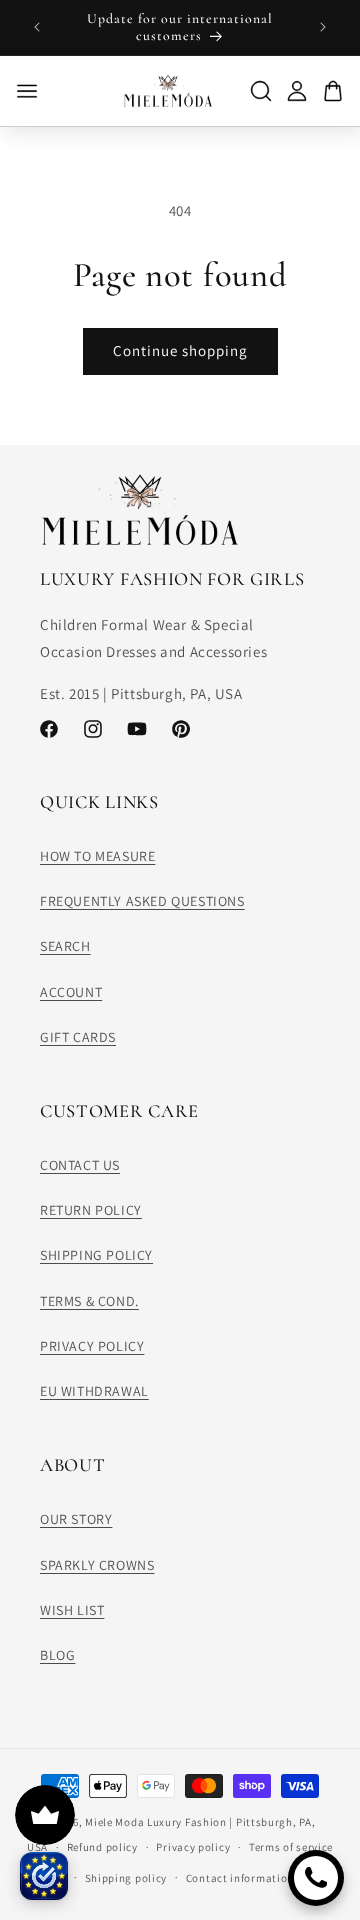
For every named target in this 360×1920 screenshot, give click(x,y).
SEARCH (65, 946)
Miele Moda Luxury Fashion (156, 1822)
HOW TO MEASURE (97, 856)
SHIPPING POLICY (96, 1255)
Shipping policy (126, 1878)
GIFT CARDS (78, 1037)
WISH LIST (72, 1610)
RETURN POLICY (91, 1210)
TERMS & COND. (89, 1301)
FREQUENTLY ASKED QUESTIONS (142, 901)
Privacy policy (193, 1847)
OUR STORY (76, 1519)
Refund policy (102, 1847)
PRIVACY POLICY (92, 1346)
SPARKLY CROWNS (97, 1565)
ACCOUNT (71, 992)
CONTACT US (80, 1165)
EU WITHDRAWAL (94, 1391)
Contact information (240, 1878)
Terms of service (291, 1847)
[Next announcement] (323, 27)
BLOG (57, 1655)
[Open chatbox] (316, 1878)
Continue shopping (180, 350)
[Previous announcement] (37, 27)
